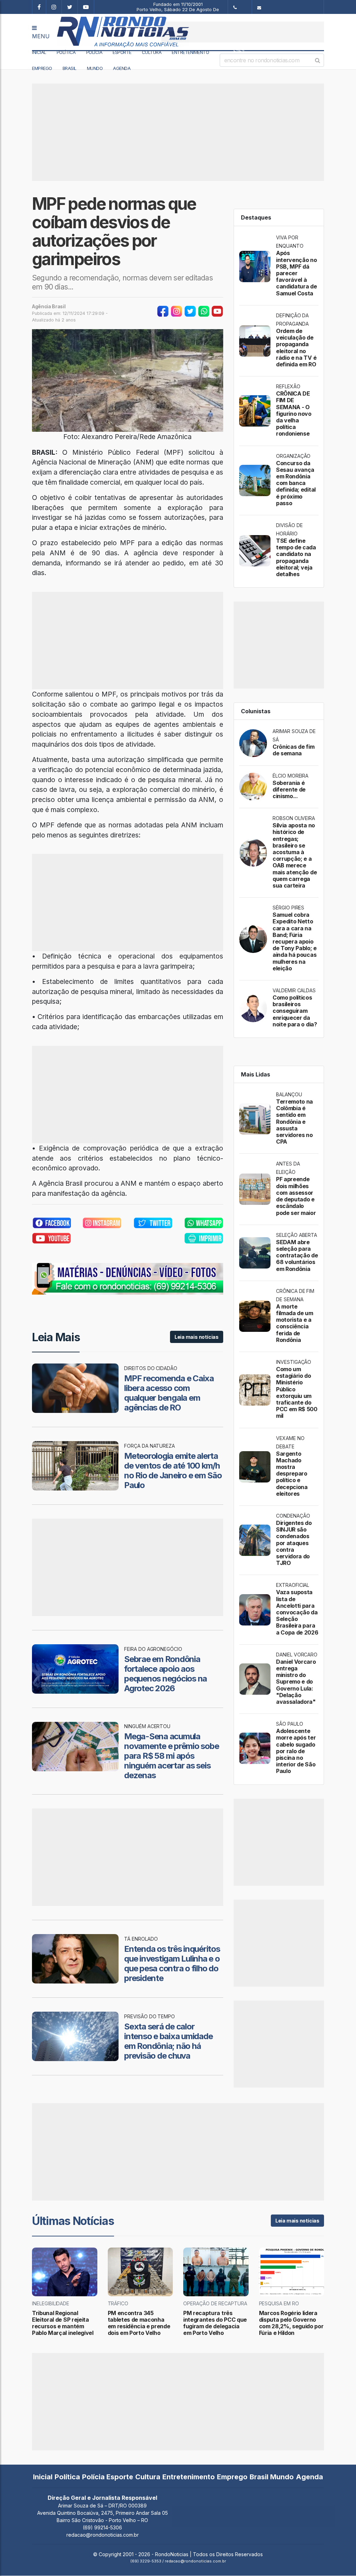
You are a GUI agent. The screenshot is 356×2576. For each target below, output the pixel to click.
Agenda (122, 68)
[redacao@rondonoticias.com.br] (288, 7)
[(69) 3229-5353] (240, 7)
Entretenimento (190, 52)
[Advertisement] (243, 32)
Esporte (122, 52)
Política (66, 52)
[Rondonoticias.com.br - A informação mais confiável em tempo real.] (102, 32)
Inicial (39, 52)
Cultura (152, 52)
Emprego (42, 68)
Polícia (94, 52)
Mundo (95, 68)
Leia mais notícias (197, 1337)
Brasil (70, 68)
